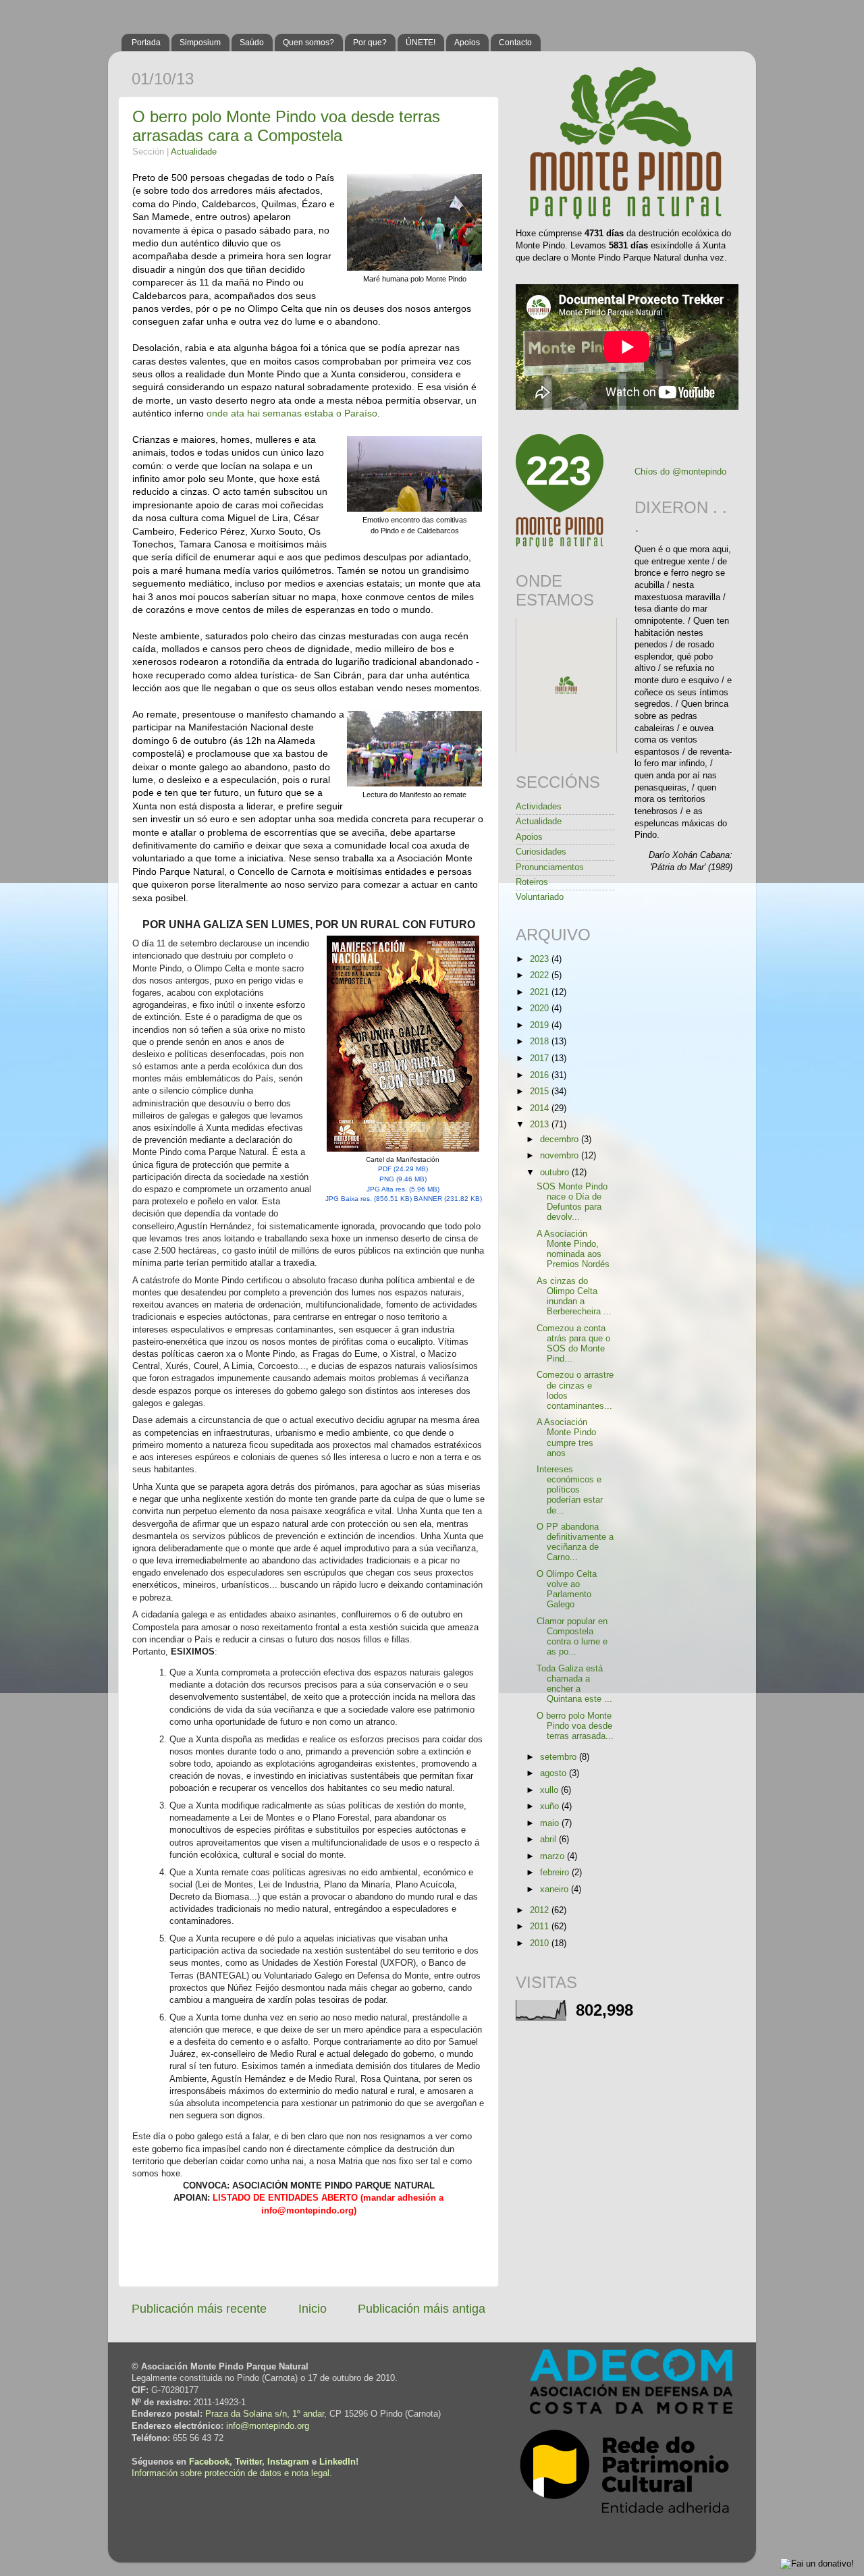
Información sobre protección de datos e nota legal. (232, 2473)
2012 (541, 1910)
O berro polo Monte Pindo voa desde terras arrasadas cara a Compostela (286, 126)
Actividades (539, 807)
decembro (561, 1139)
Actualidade (194, 152)
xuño (551, 1806)
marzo (553, 1856)
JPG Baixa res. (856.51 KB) (369, 1199)
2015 (541, 1092)
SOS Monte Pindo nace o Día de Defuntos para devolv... (572, 1202)
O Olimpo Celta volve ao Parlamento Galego (567, 1589)
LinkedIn (337, 2462)
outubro (556, 1173)
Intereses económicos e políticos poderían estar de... (570, 1490)
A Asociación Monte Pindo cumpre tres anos (566, 1438)
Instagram (288, 2462)
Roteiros (532, 882)
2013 (541, 1125)
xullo (550, 1790)
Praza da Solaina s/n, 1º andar (265, 2414)
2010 (541, 1943)
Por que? (370, 43)
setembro (560, 1757)
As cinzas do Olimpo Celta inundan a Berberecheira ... (574, 1296)
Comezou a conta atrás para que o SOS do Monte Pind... (573, 1344)
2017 (541, 1058)
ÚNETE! (421, 43)
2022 (541, 975)
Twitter (248, 2462)
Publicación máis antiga (422, 2309)
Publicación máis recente (199, 2309)
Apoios (467, 43)
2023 (541, 959)
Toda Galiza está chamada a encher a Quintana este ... (574, 1684)
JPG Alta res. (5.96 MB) (403, 1189)
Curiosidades (541, 852)
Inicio (313, 2309)
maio (551, 1823)
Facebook (209, 2462)
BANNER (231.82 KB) (448, 1199)
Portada (146, 43)
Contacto (515, 43)
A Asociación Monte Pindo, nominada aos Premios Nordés (573, 1249)
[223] (560, 545)
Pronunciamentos (550, 867)
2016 (541, 1075)
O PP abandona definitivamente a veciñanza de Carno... (575, 1542)
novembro (561, 1156)
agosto (555, 1773)
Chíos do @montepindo (680, 472)
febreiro (556, 1873)
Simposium (200, 43)
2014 (541, 1108)
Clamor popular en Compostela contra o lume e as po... (572, 1637)
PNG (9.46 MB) (403, 1179)
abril (549, 1840)
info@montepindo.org (268, 2426)
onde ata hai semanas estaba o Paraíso (292, 413)
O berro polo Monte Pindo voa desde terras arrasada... (575, 1726)
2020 (541, 1009)
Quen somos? (308, 43)
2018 (541, 1042)
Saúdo (252, 43)
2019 (541, 1025)
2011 (541, 1927)
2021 (541, 992)
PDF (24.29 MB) (403, 1169)
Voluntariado (540, 897)
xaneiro (556, 1889)
